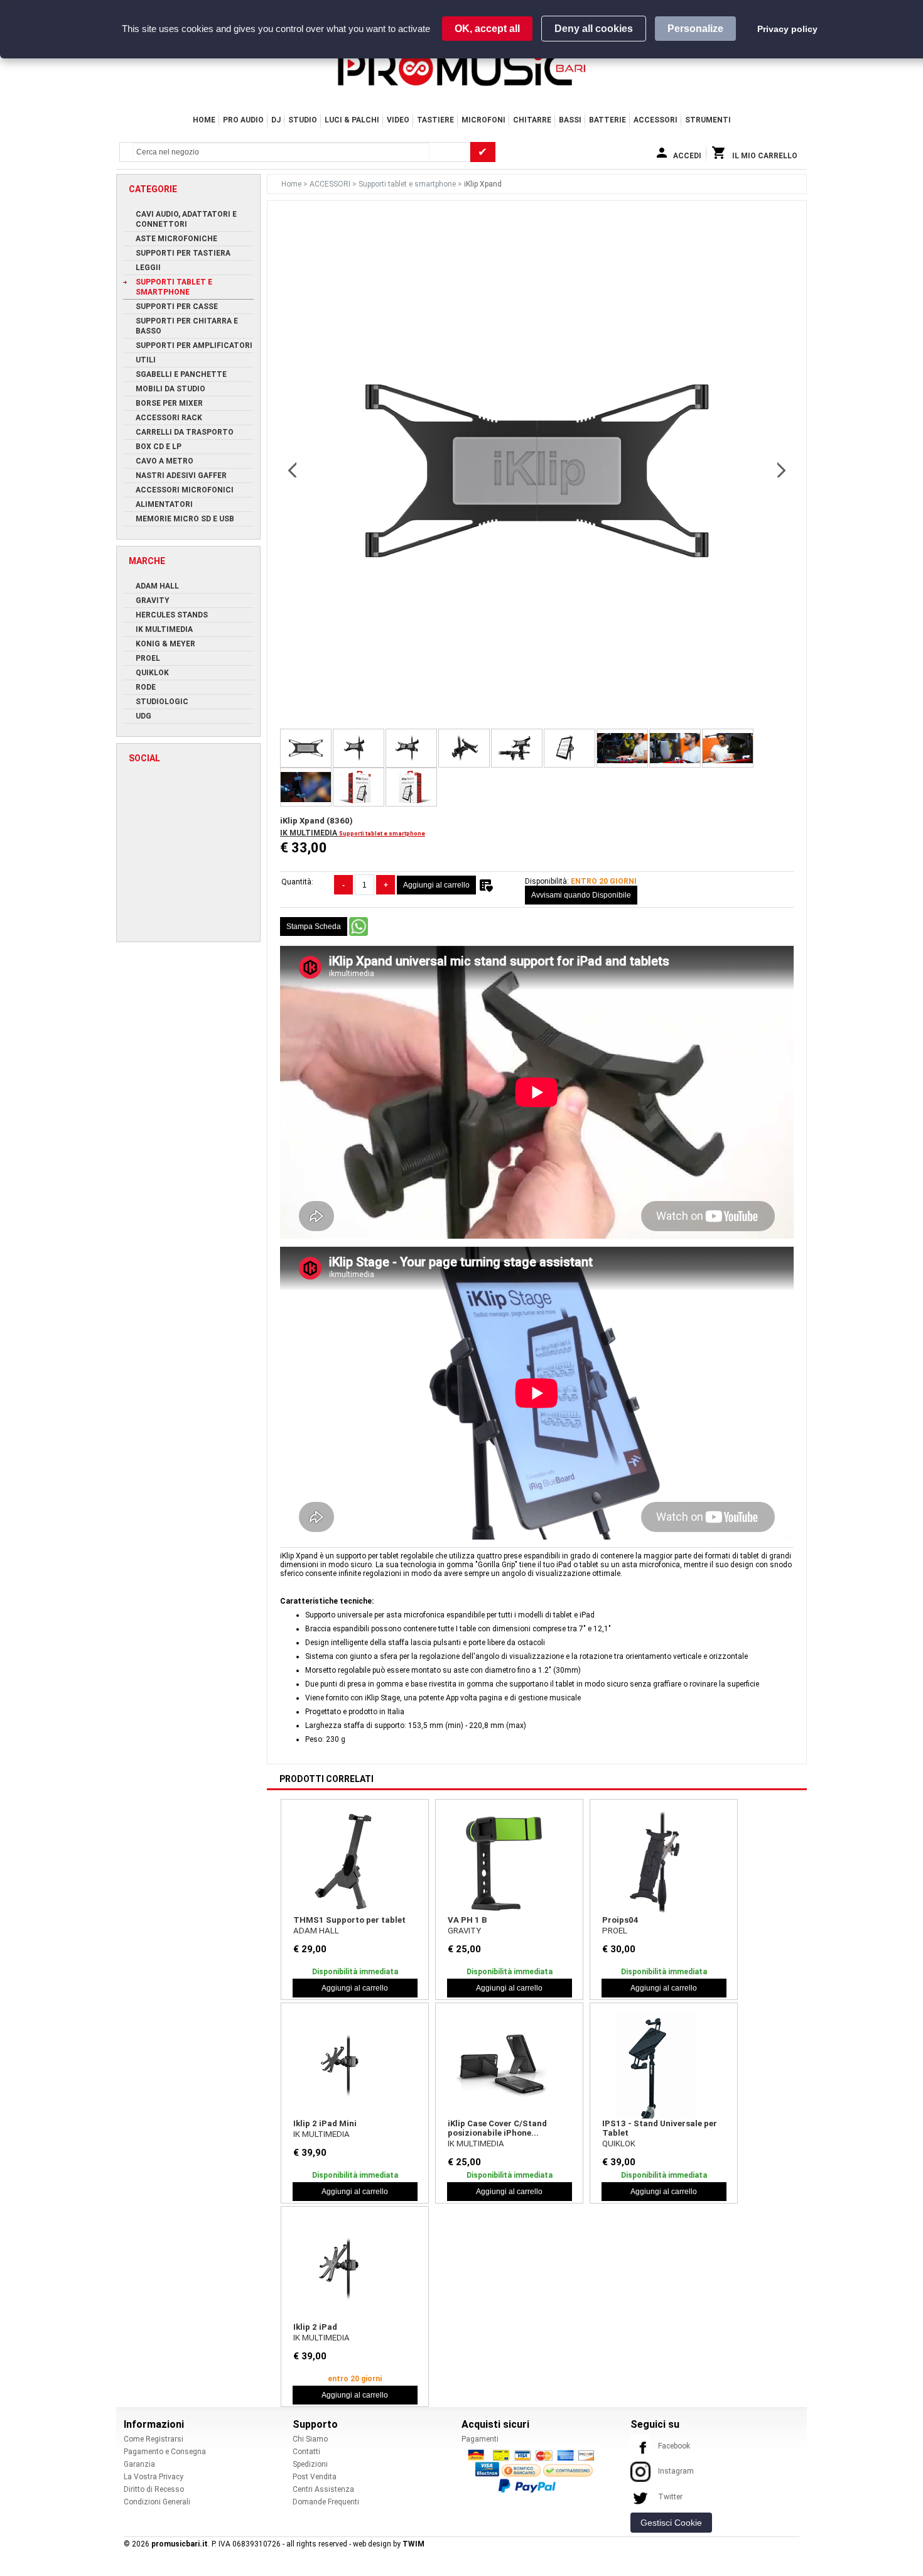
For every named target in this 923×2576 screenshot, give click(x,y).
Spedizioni (310, 2464)
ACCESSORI (656, 120)
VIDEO (398, 120)
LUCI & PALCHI (352, 120)
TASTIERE (435, 120)
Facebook (674, 2446)
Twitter (670, 2497)
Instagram (676, 2471)
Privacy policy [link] (787, 29)
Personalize (695, 29)
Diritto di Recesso (154, 2489)
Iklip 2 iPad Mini (325, 2123)
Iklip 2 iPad (315, 2327)
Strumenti (708, 120)
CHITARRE (532, 120)
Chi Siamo (310, 2439)
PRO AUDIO (243, 120)
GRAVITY (464, 1931)
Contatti (306, 2452)
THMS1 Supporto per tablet (349, 1920)
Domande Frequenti (326, 2502)
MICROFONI (483, 120)
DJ (276, 120)
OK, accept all (487, 29)
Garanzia (139, 2464)
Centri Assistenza (323, 2489)
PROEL (615, 1931)
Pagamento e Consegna (165, 2452)
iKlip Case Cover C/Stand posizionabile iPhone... (497, 2128)
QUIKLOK (619, 2144)
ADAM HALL (316, 1931)
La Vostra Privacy (154, 2477)
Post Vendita (315, 2477)
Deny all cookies (594, 29)
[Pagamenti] (534, 2470)
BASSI (570, 120)
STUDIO (303, 120)
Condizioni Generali (157, 2502)
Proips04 (620, 1920)
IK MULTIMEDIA (310, 833)
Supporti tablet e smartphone (408, 184)
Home (204, 120)
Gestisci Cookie (671, 2523)
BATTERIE (607, 120)
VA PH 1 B (467, 1920)
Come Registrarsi (154, 2439)
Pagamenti (480, 2439)
